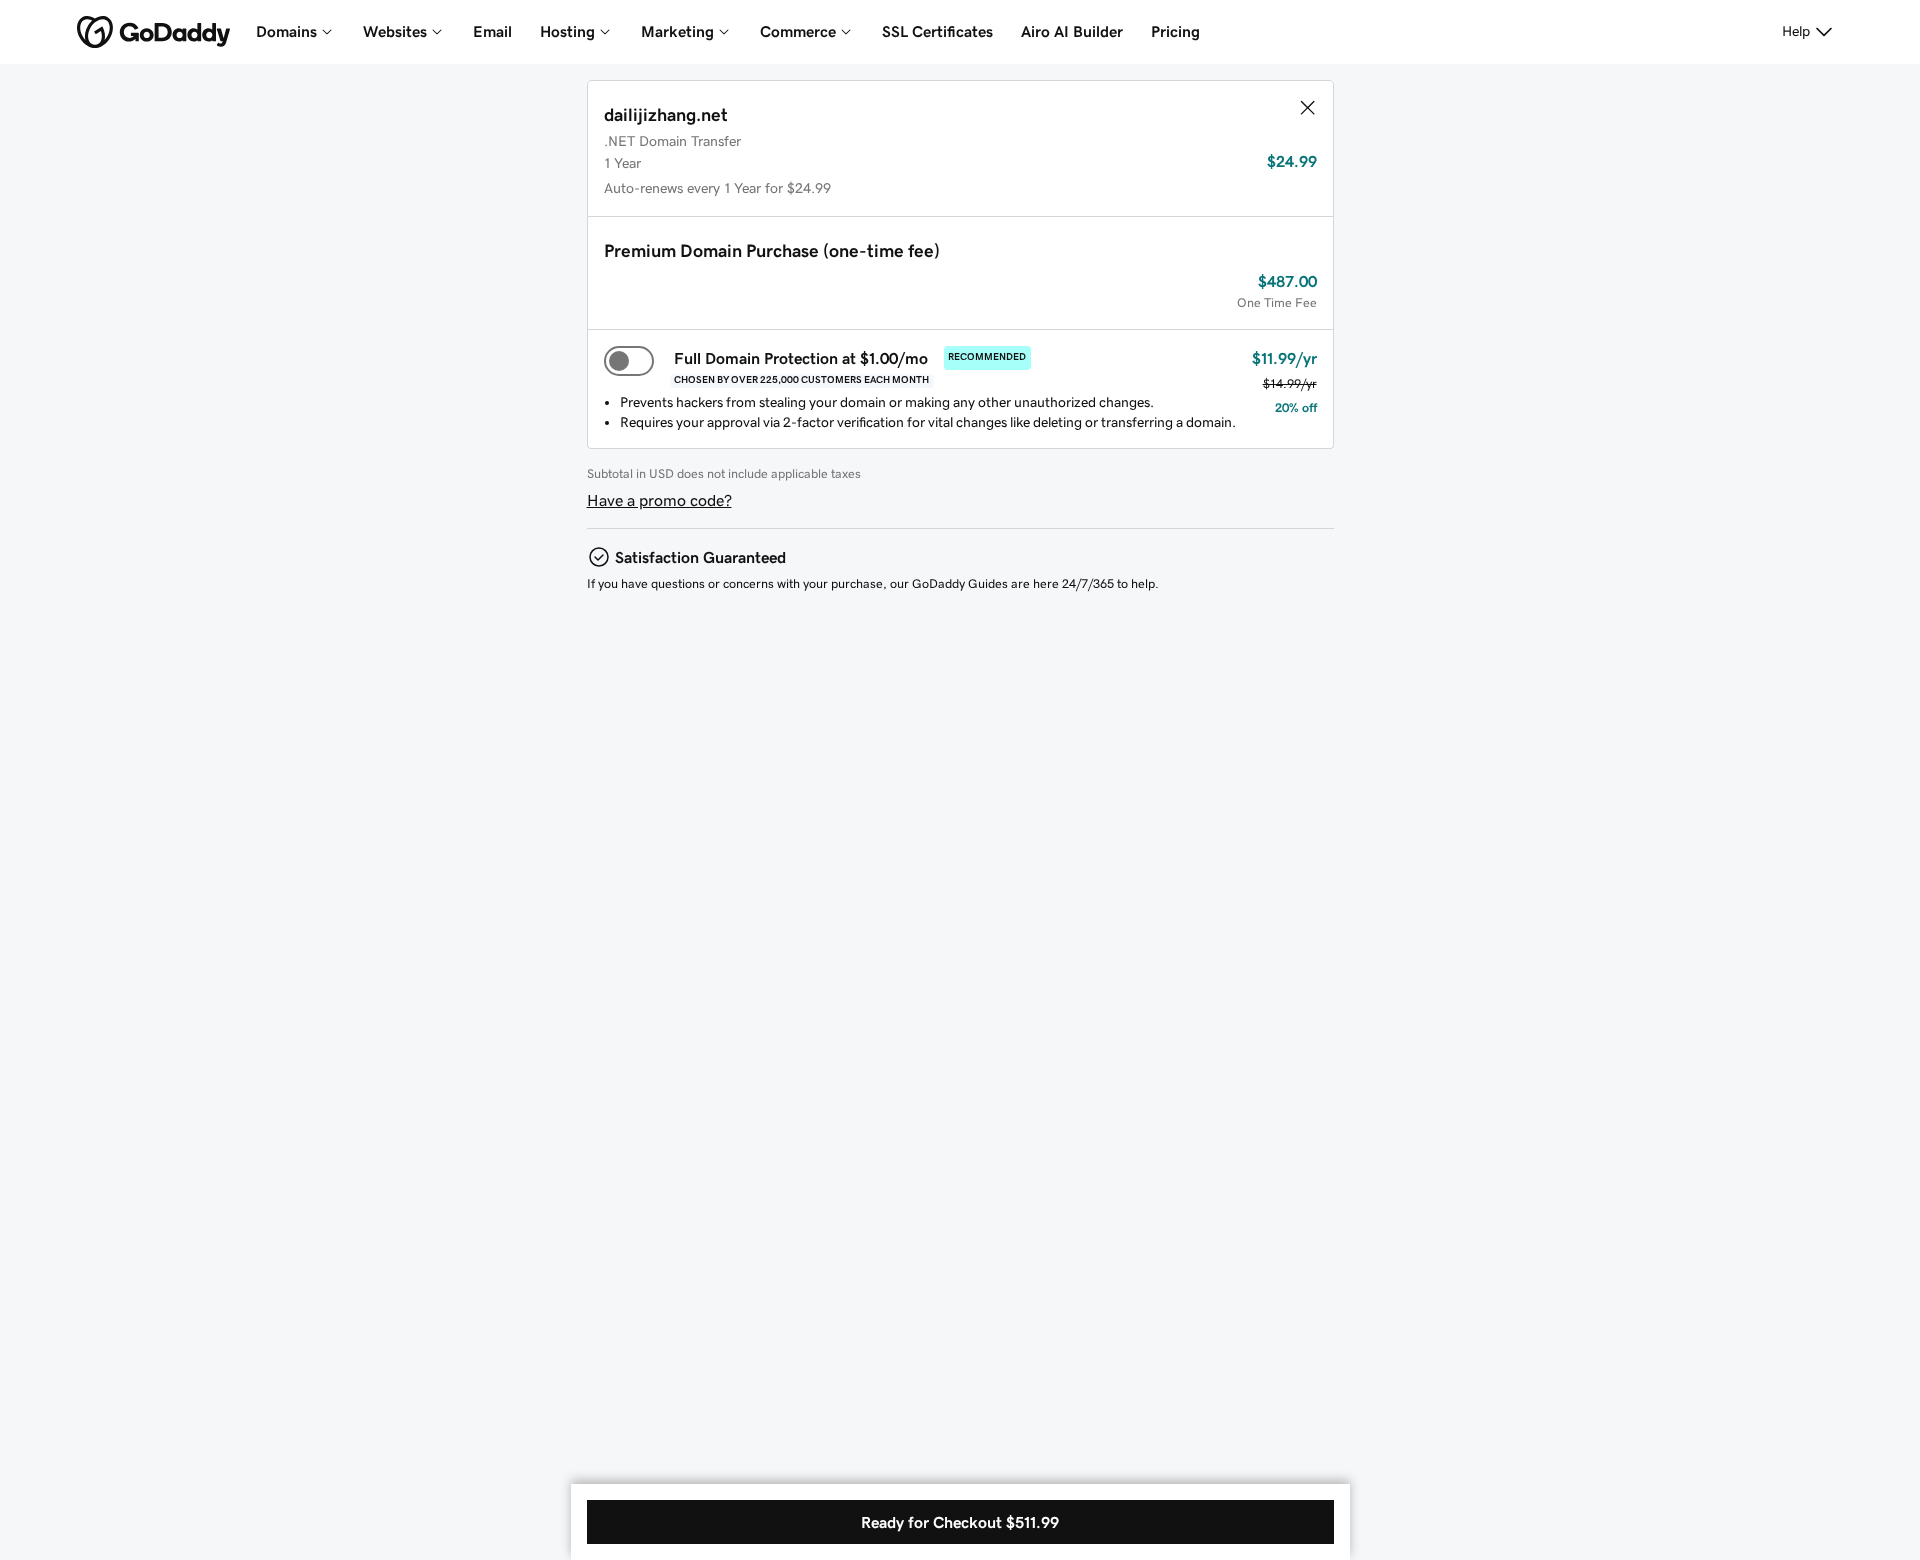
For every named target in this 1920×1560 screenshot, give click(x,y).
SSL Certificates (937, 31)
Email (492, 31)
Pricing (1175, 31)
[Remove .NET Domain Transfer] (1307, 107)
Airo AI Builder (1072, 31)
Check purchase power (1198, 1474)
